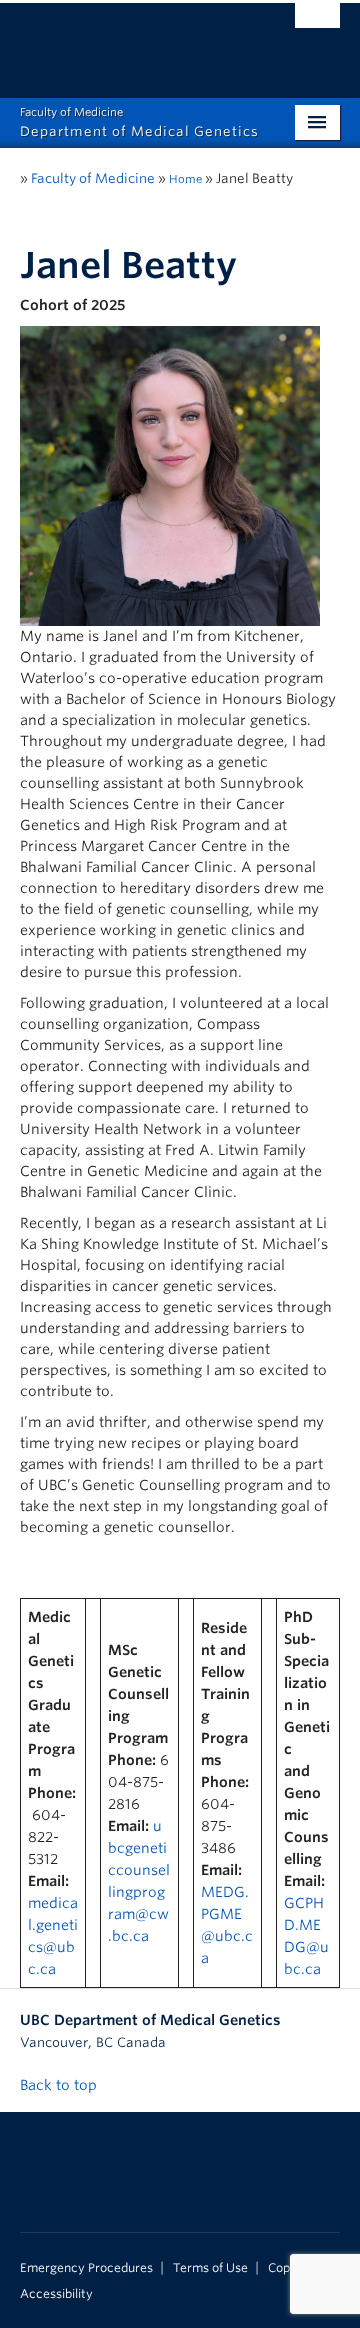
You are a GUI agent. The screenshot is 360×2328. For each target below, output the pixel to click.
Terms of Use (210, 2268)
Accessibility (56, 2294)
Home (185, 179)
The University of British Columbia (132, 41)
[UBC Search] (317, 25)
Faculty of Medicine (93, 178)
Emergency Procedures (86, 2268)
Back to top (60, 2085)
